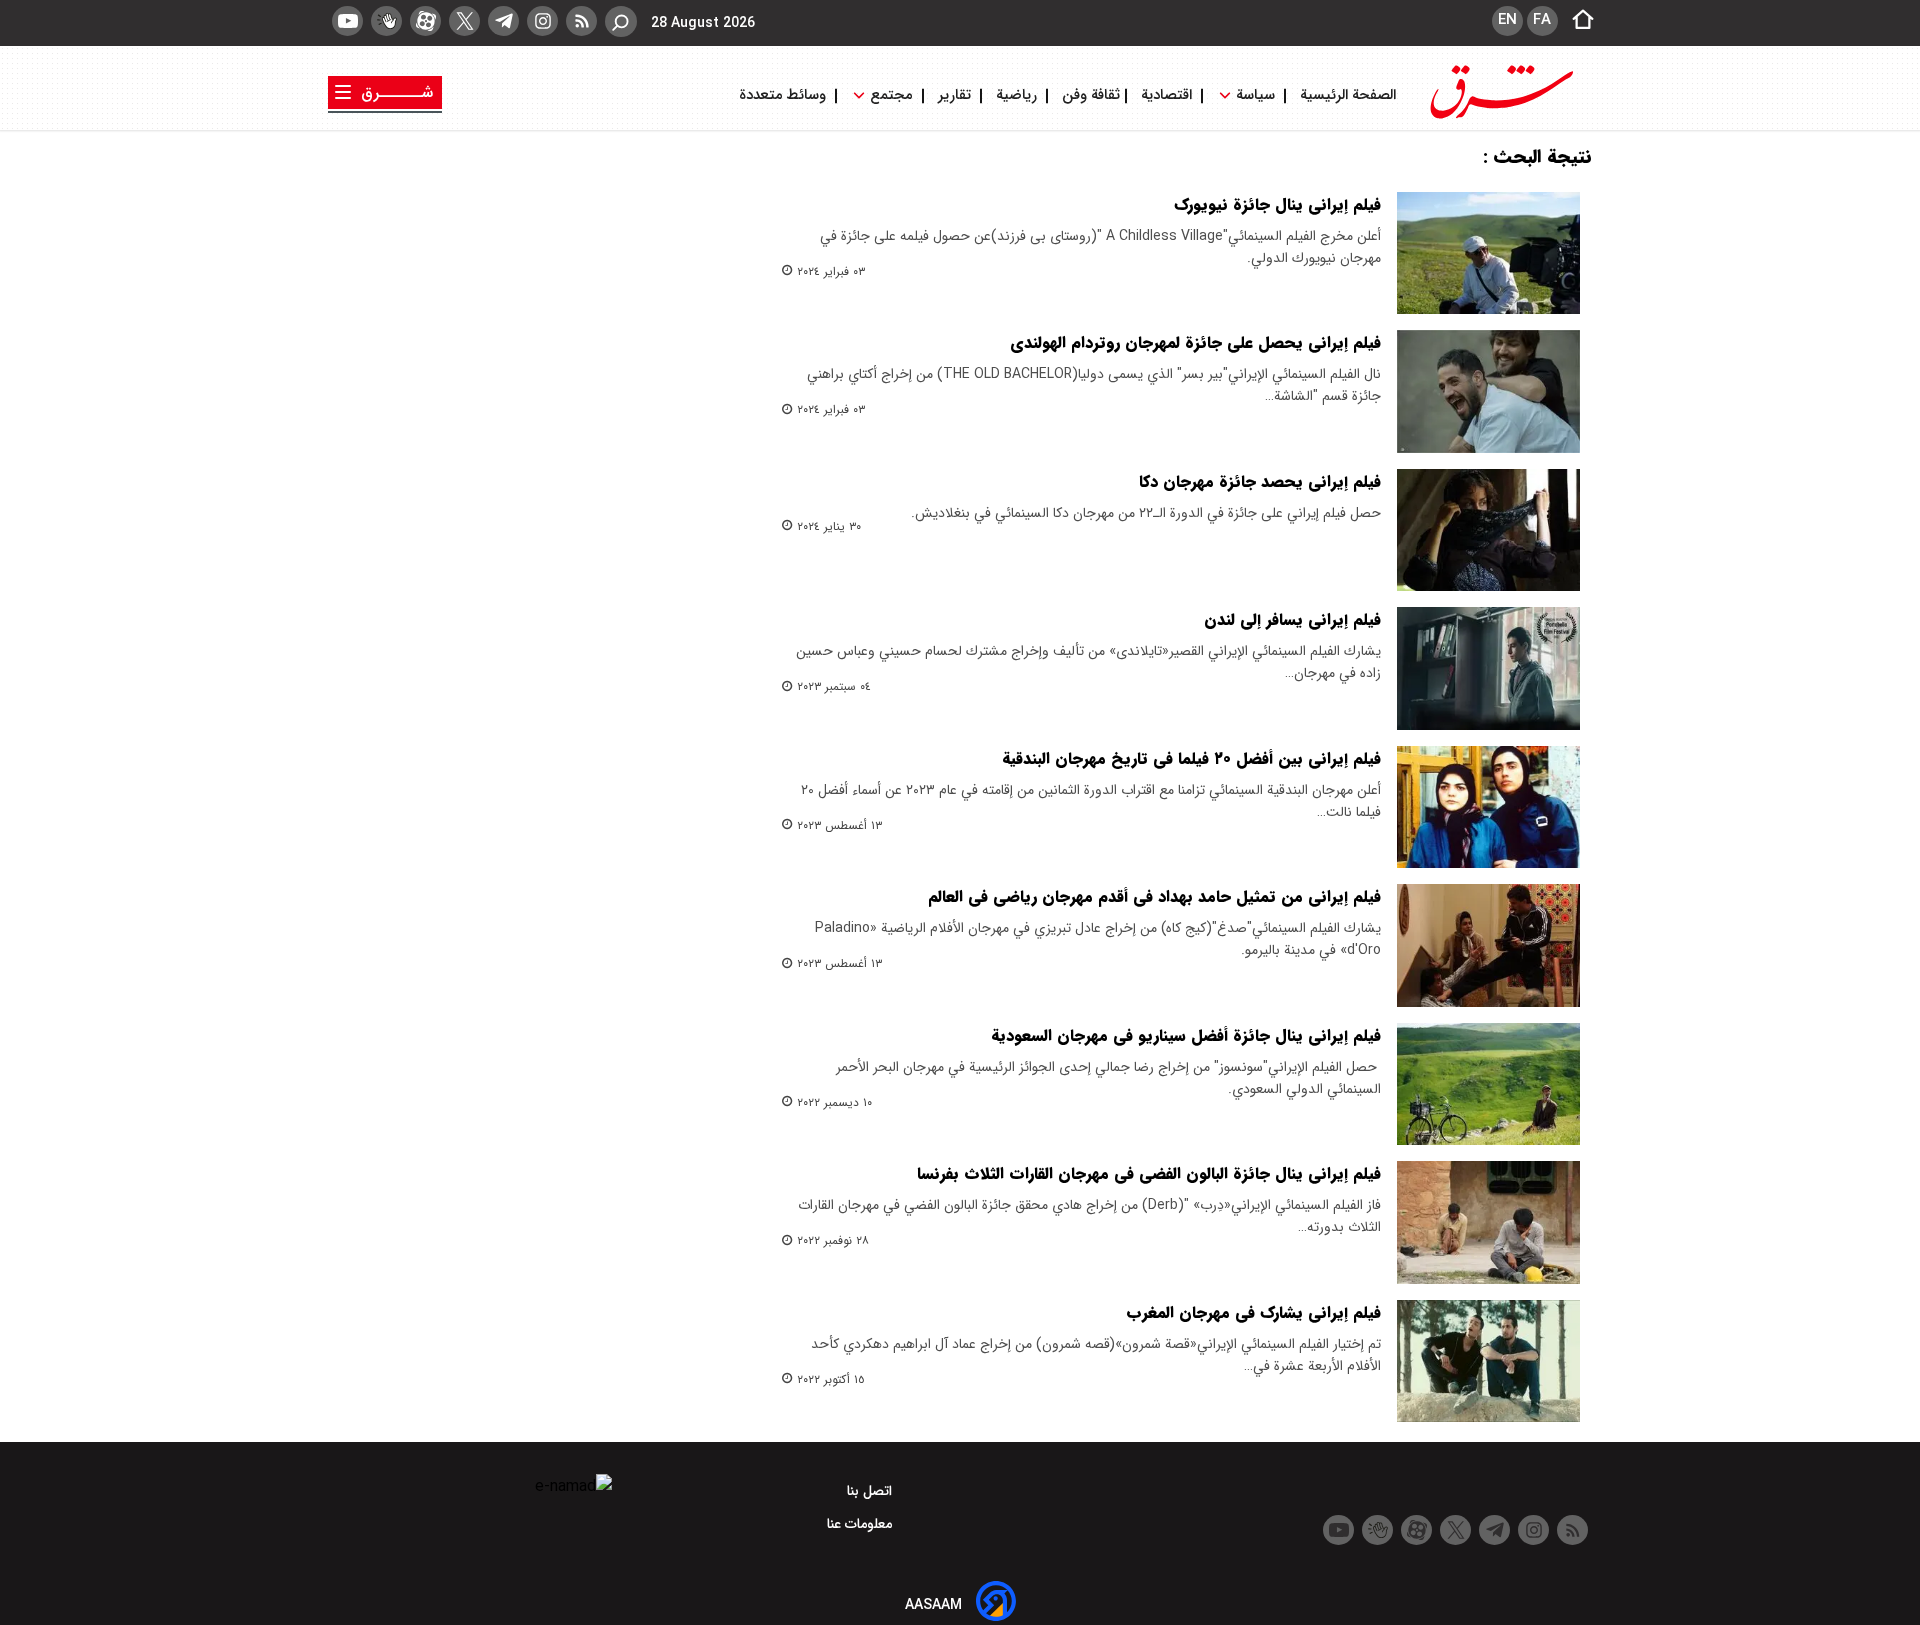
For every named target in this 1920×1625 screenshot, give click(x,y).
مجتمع (891, 95)
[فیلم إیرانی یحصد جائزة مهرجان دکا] (1488, 530)
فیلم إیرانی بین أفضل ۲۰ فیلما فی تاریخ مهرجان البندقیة (1191, 758)
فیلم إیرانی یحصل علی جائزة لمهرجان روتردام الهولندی (1195, 342)
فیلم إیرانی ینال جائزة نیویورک (1277, 204)
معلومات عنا (861, 1524)
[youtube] (347, 21)
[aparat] (425, 21)
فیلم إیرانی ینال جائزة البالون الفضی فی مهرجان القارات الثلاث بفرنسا (1149, 1173)
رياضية (1016, 95)
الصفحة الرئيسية (1346, 95)
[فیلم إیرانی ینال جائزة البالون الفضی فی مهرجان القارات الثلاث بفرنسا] (1488, 1222)
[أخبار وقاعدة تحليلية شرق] (1502, 117)
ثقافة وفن (1089, 95)
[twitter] (464, 21)
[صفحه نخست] (1577, 21)
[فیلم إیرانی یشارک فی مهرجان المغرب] (1488, 1361)
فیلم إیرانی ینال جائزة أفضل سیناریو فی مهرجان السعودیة (1186, 1035)
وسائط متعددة (784, 95)
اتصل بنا (871, 1491)
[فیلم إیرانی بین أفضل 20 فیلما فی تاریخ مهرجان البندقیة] (1488, 807)
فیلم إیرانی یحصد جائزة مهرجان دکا (1260, 481)
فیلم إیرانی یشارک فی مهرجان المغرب (1253, 1312)
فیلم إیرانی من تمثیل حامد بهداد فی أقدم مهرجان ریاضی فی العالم (1154, 896)
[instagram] (542, 21)
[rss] (581, 21)
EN (1507, 20)
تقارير (954, 95)
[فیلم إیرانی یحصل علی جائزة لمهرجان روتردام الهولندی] (1488, 391)
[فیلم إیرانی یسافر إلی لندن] (1488, 668)
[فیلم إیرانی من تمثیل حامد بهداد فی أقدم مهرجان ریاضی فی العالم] (1488, 945)
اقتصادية (1166, 95)
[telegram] (503, 21)
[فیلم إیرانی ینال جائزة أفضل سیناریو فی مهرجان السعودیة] (1488, 1084)
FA (1542, 20)
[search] (621, 21)
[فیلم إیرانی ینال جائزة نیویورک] (1488, 253)
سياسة (1255, 95)
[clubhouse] (386, 21)
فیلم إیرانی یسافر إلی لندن (1292, 619)
